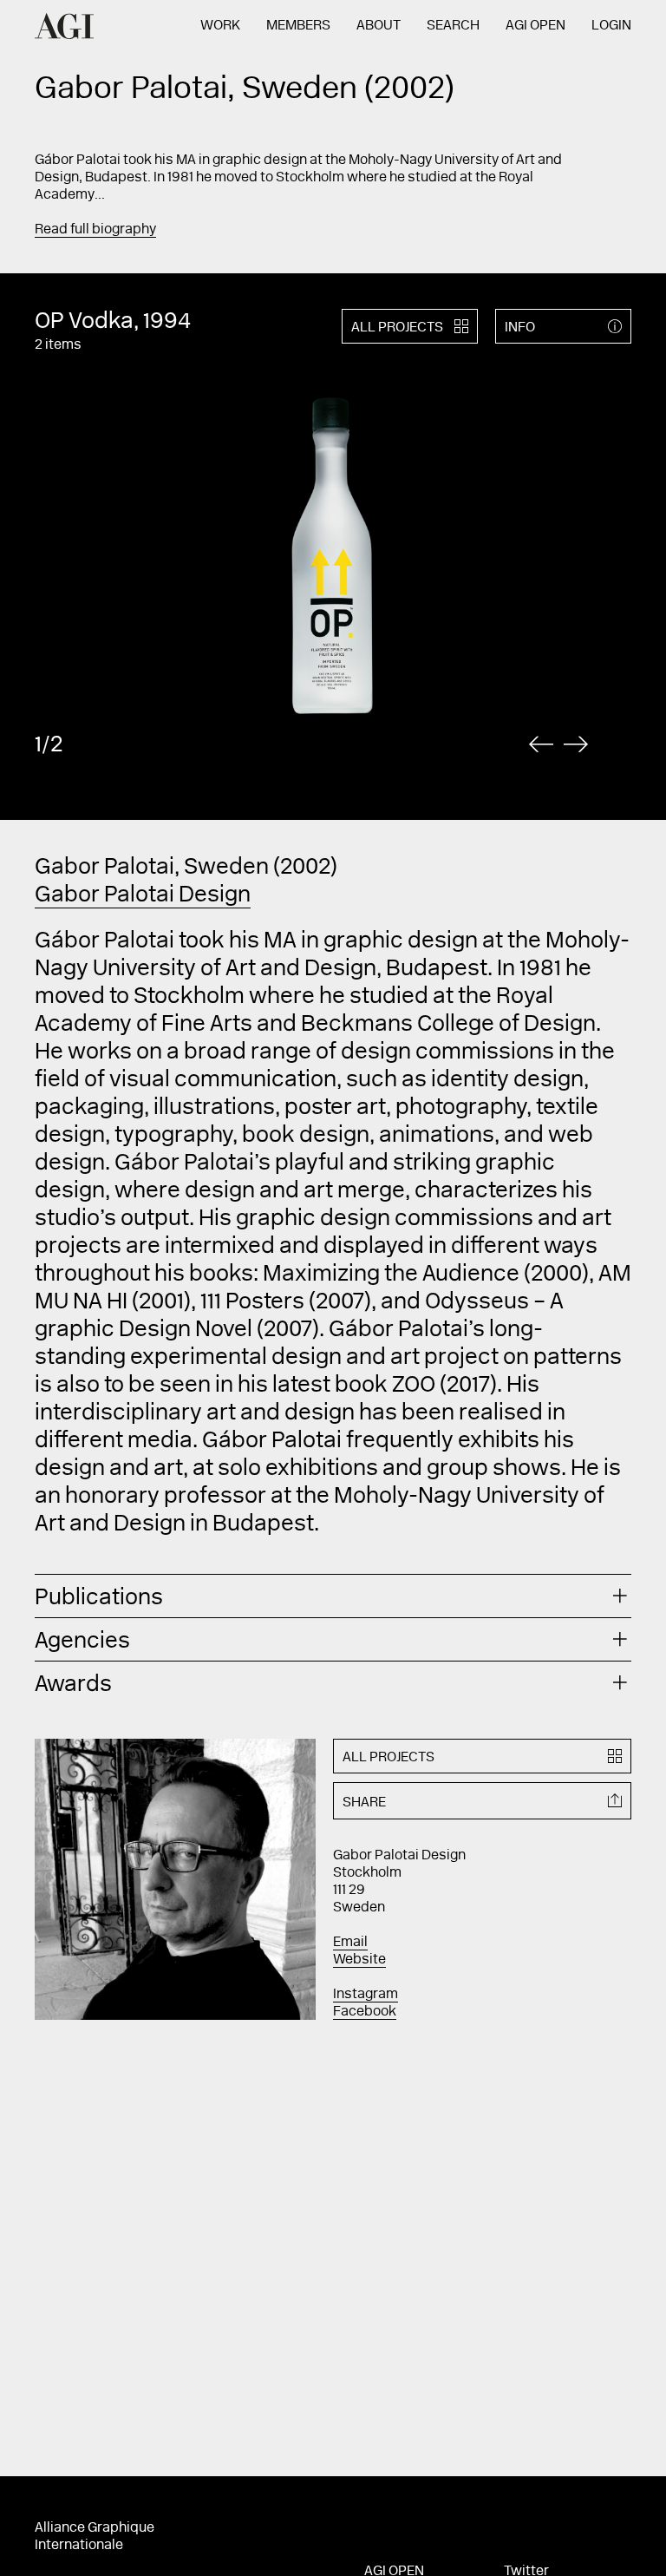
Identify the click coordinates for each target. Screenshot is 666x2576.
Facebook (365, 2012)
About (379, 26)
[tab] (333, 1596)
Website (359, 1960)
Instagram (366, 1995)
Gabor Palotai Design (143, 896)
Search (453, 26)
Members (298, 26)
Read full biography (95, 230)
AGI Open (535, 26)
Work (220, 26)
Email (350, 1943)
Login (611, 26)
